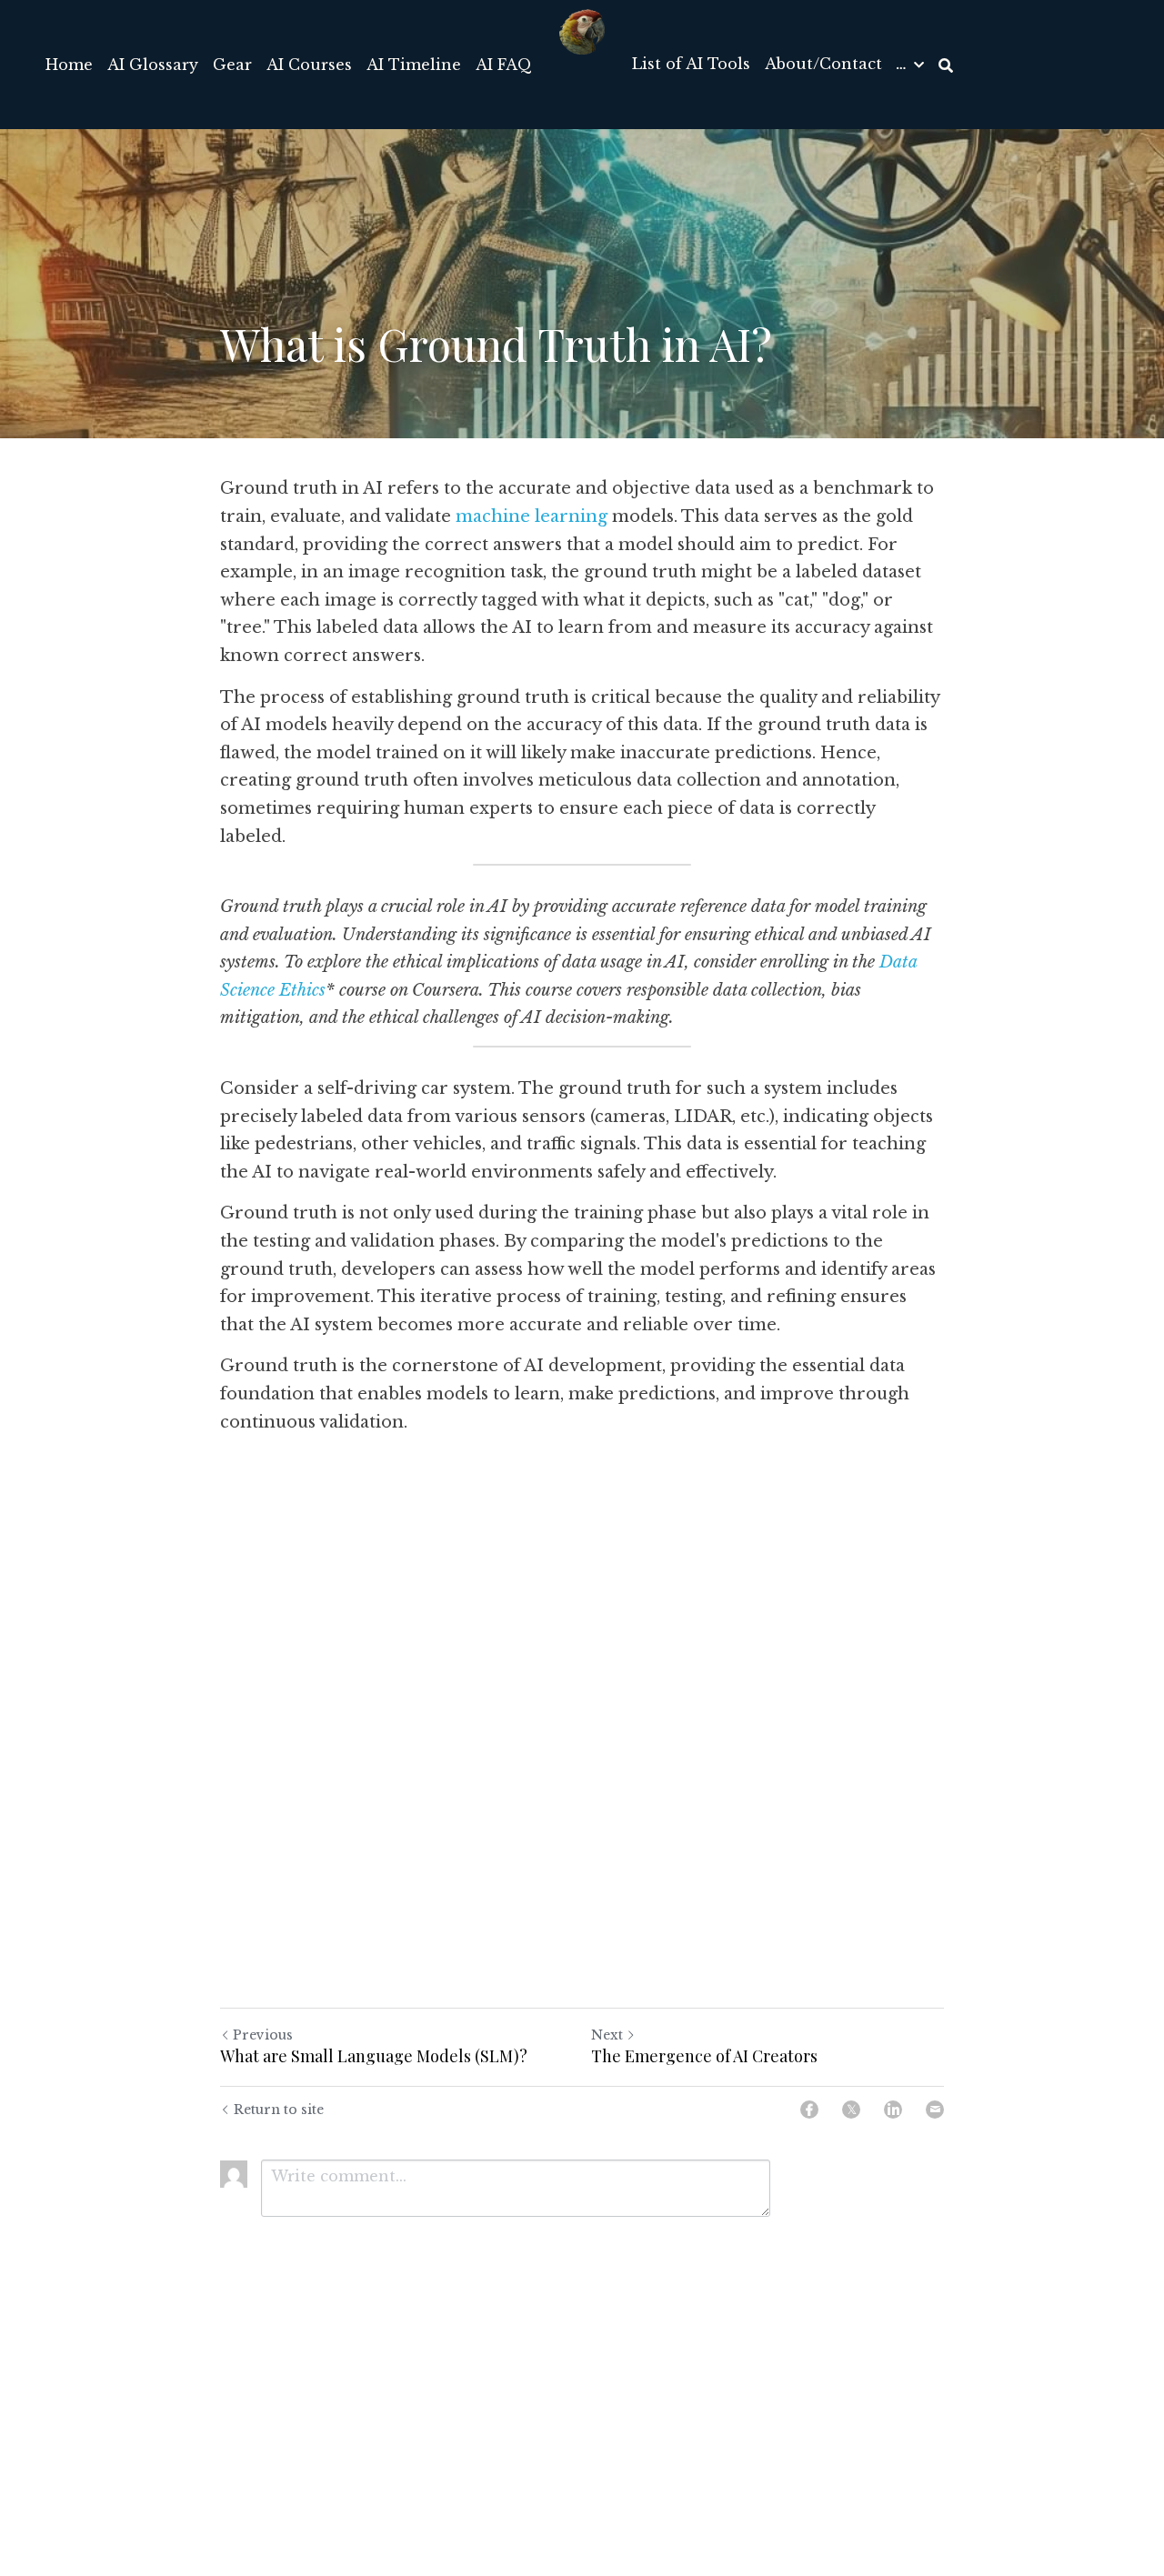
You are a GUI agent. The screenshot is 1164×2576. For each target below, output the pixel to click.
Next (607, 2035)
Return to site (279, 2110)
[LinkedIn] (893, 2110)
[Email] (935, 2110)
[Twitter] (851, 2110)
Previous (263, 2035)
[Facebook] (809, 2110)
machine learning (532, 516)
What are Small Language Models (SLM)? (374, 2056)
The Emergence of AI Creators (704, 2056)
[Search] (946, 65)
